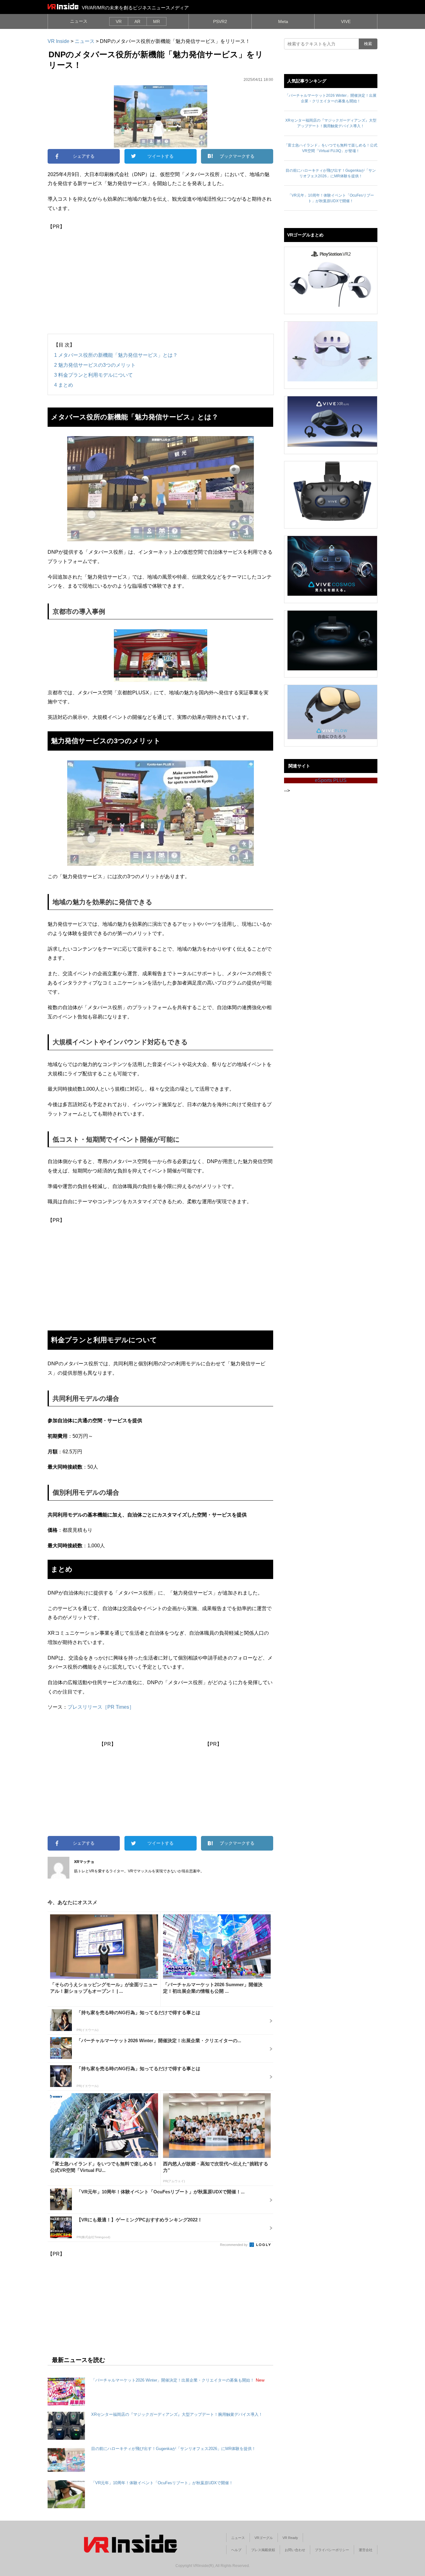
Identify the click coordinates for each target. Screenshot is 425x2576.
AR (137, 21)
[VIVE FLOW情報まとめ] (332, 712)
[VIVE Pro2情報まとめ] (332, 491)
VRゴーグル (264, 2538)
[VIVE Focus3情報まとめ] (332, 641)
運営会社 (366, 2550)
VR (119, 21)
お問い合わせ (295, 2550)
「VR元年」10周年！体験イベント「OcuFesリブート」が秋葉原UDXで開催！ (162, 2483)
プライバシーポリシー (332, 2550)
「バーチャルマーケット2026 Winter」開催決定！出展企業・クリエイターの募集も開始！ (173, 2380)
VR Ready (290, 2538)
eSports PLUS (331, 780)
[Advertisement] (160, 275)
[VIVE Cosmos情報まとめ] (332, 566)
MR (156, 21)
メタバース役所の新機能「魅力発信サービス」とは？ (116, 355)
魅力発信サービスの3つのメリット (95, 365)
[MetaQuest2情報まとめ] (332, 352)
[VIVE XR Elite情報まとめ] (332, 422)
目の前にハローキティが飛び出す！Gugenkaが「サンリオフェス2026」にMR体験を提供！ (173, 2449)
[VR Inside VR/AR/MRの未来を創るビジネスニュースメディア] (63, 6)
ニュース (79, 21)
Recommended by (234, 2245)
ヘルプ (236, 2550)
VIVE (346, 21)
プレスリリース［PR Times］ (101, 1707)
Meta (283, 21)
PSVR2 (220, 21)
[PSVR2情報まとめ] (332, 277)
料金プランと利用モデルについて (93, 375)
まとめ (64, 385)
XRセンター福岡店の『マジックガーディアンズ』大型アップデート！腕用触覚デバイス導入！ (177, 2414)
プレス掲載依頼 (263, 2550)
